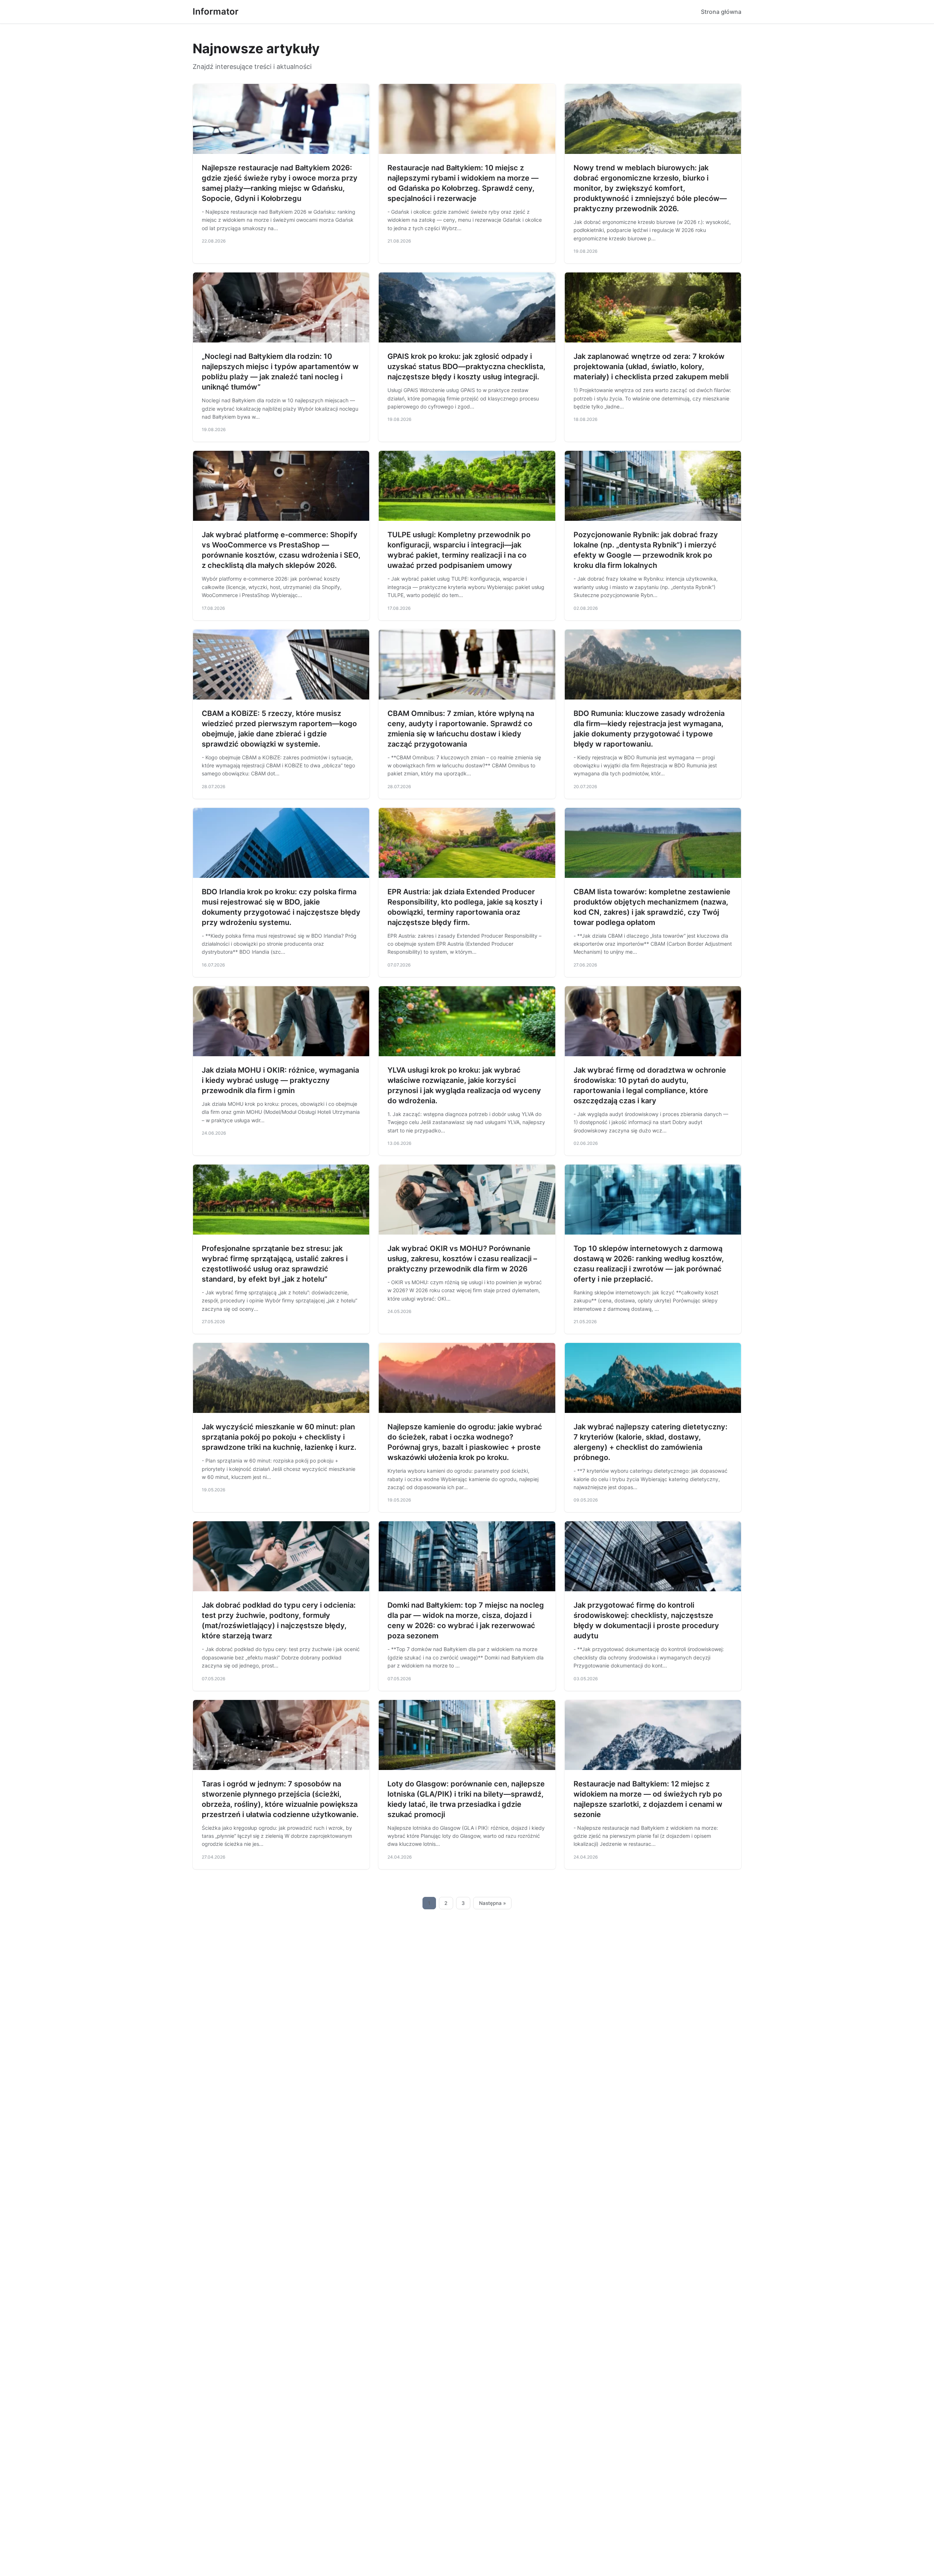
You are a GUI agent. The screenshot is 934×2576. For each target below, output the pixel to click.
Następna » (493, 1903)
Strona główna (721, 12)
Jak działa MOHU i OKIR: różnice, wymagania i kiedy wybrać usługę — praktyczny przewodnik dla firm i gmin (280, 1080)
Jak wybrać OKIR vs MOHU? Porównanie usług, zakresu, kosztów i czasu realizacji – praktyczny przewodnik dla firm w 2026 (462, 1259)
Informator (216, 11)
